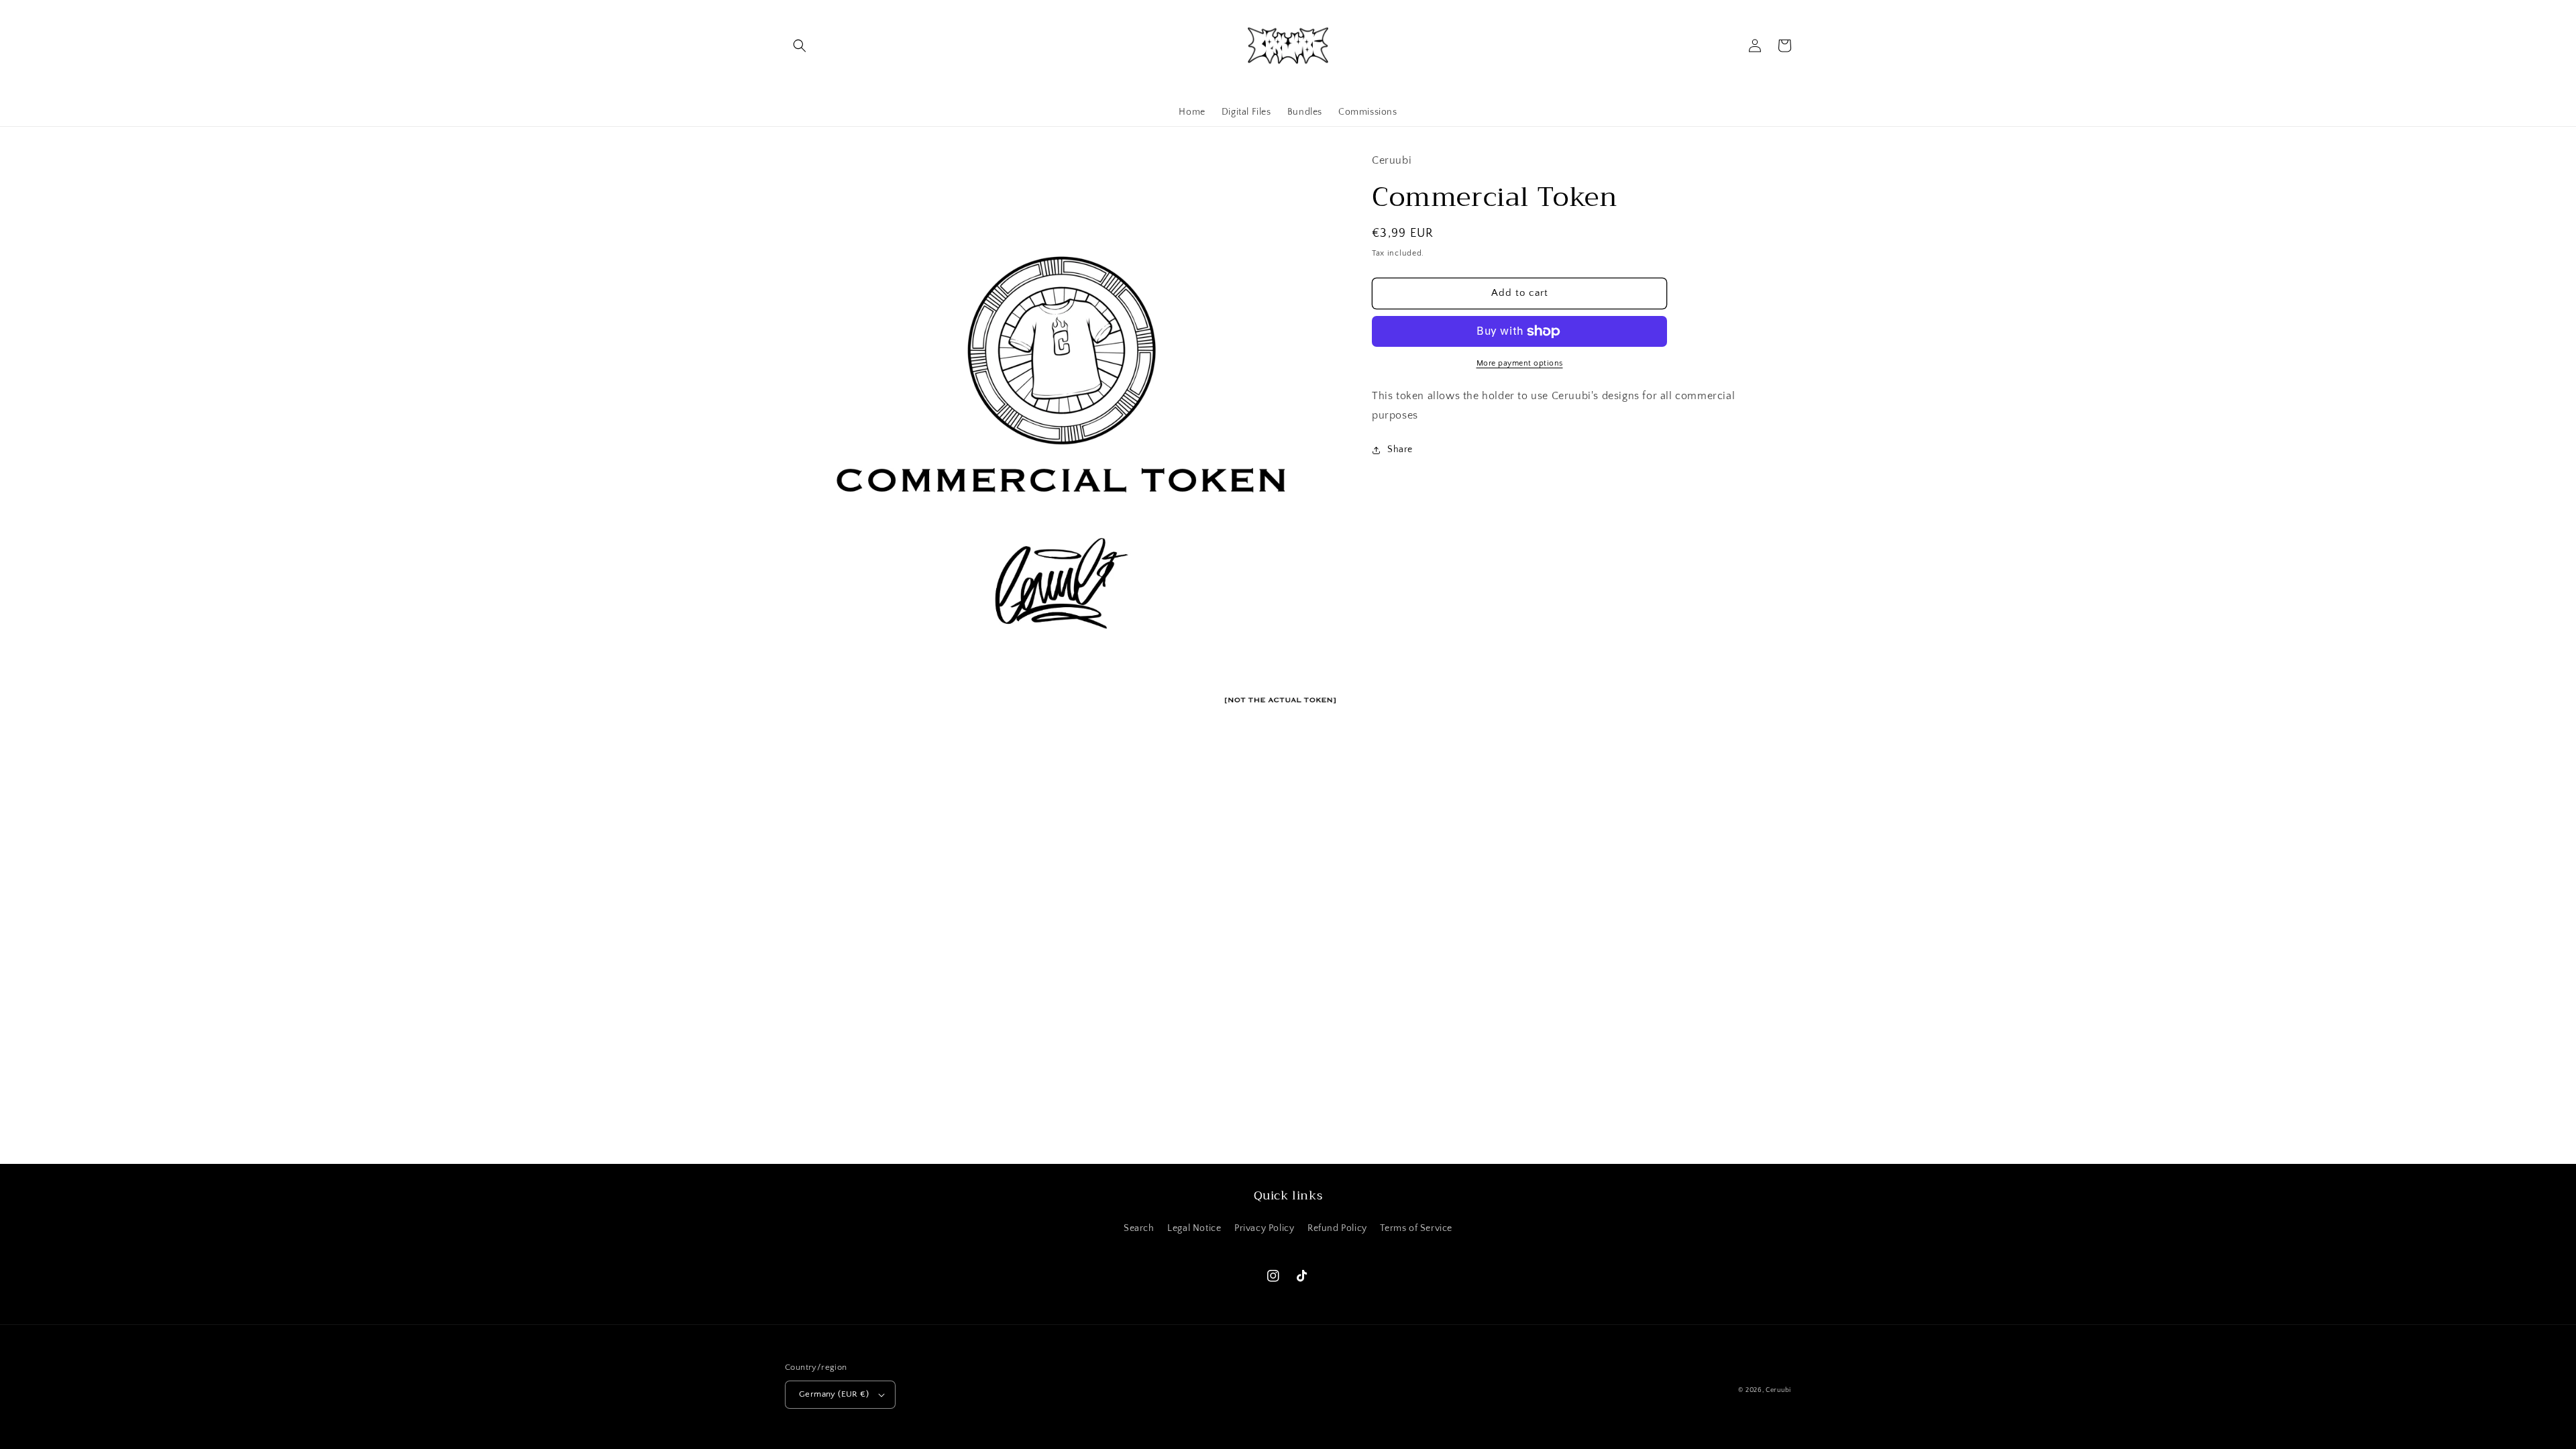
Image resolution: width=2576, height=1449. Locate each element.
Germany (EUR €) (834, 1394)
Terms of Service (1416, 1228)
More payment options (1520, 363)
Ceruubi (1778, 1390)
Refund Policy (1337, 1228)
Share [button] (1400, 449)
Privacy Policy (1264, 1228)
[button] (800, 46)
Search (1139, 1228)
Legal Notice (1194, 1228)
